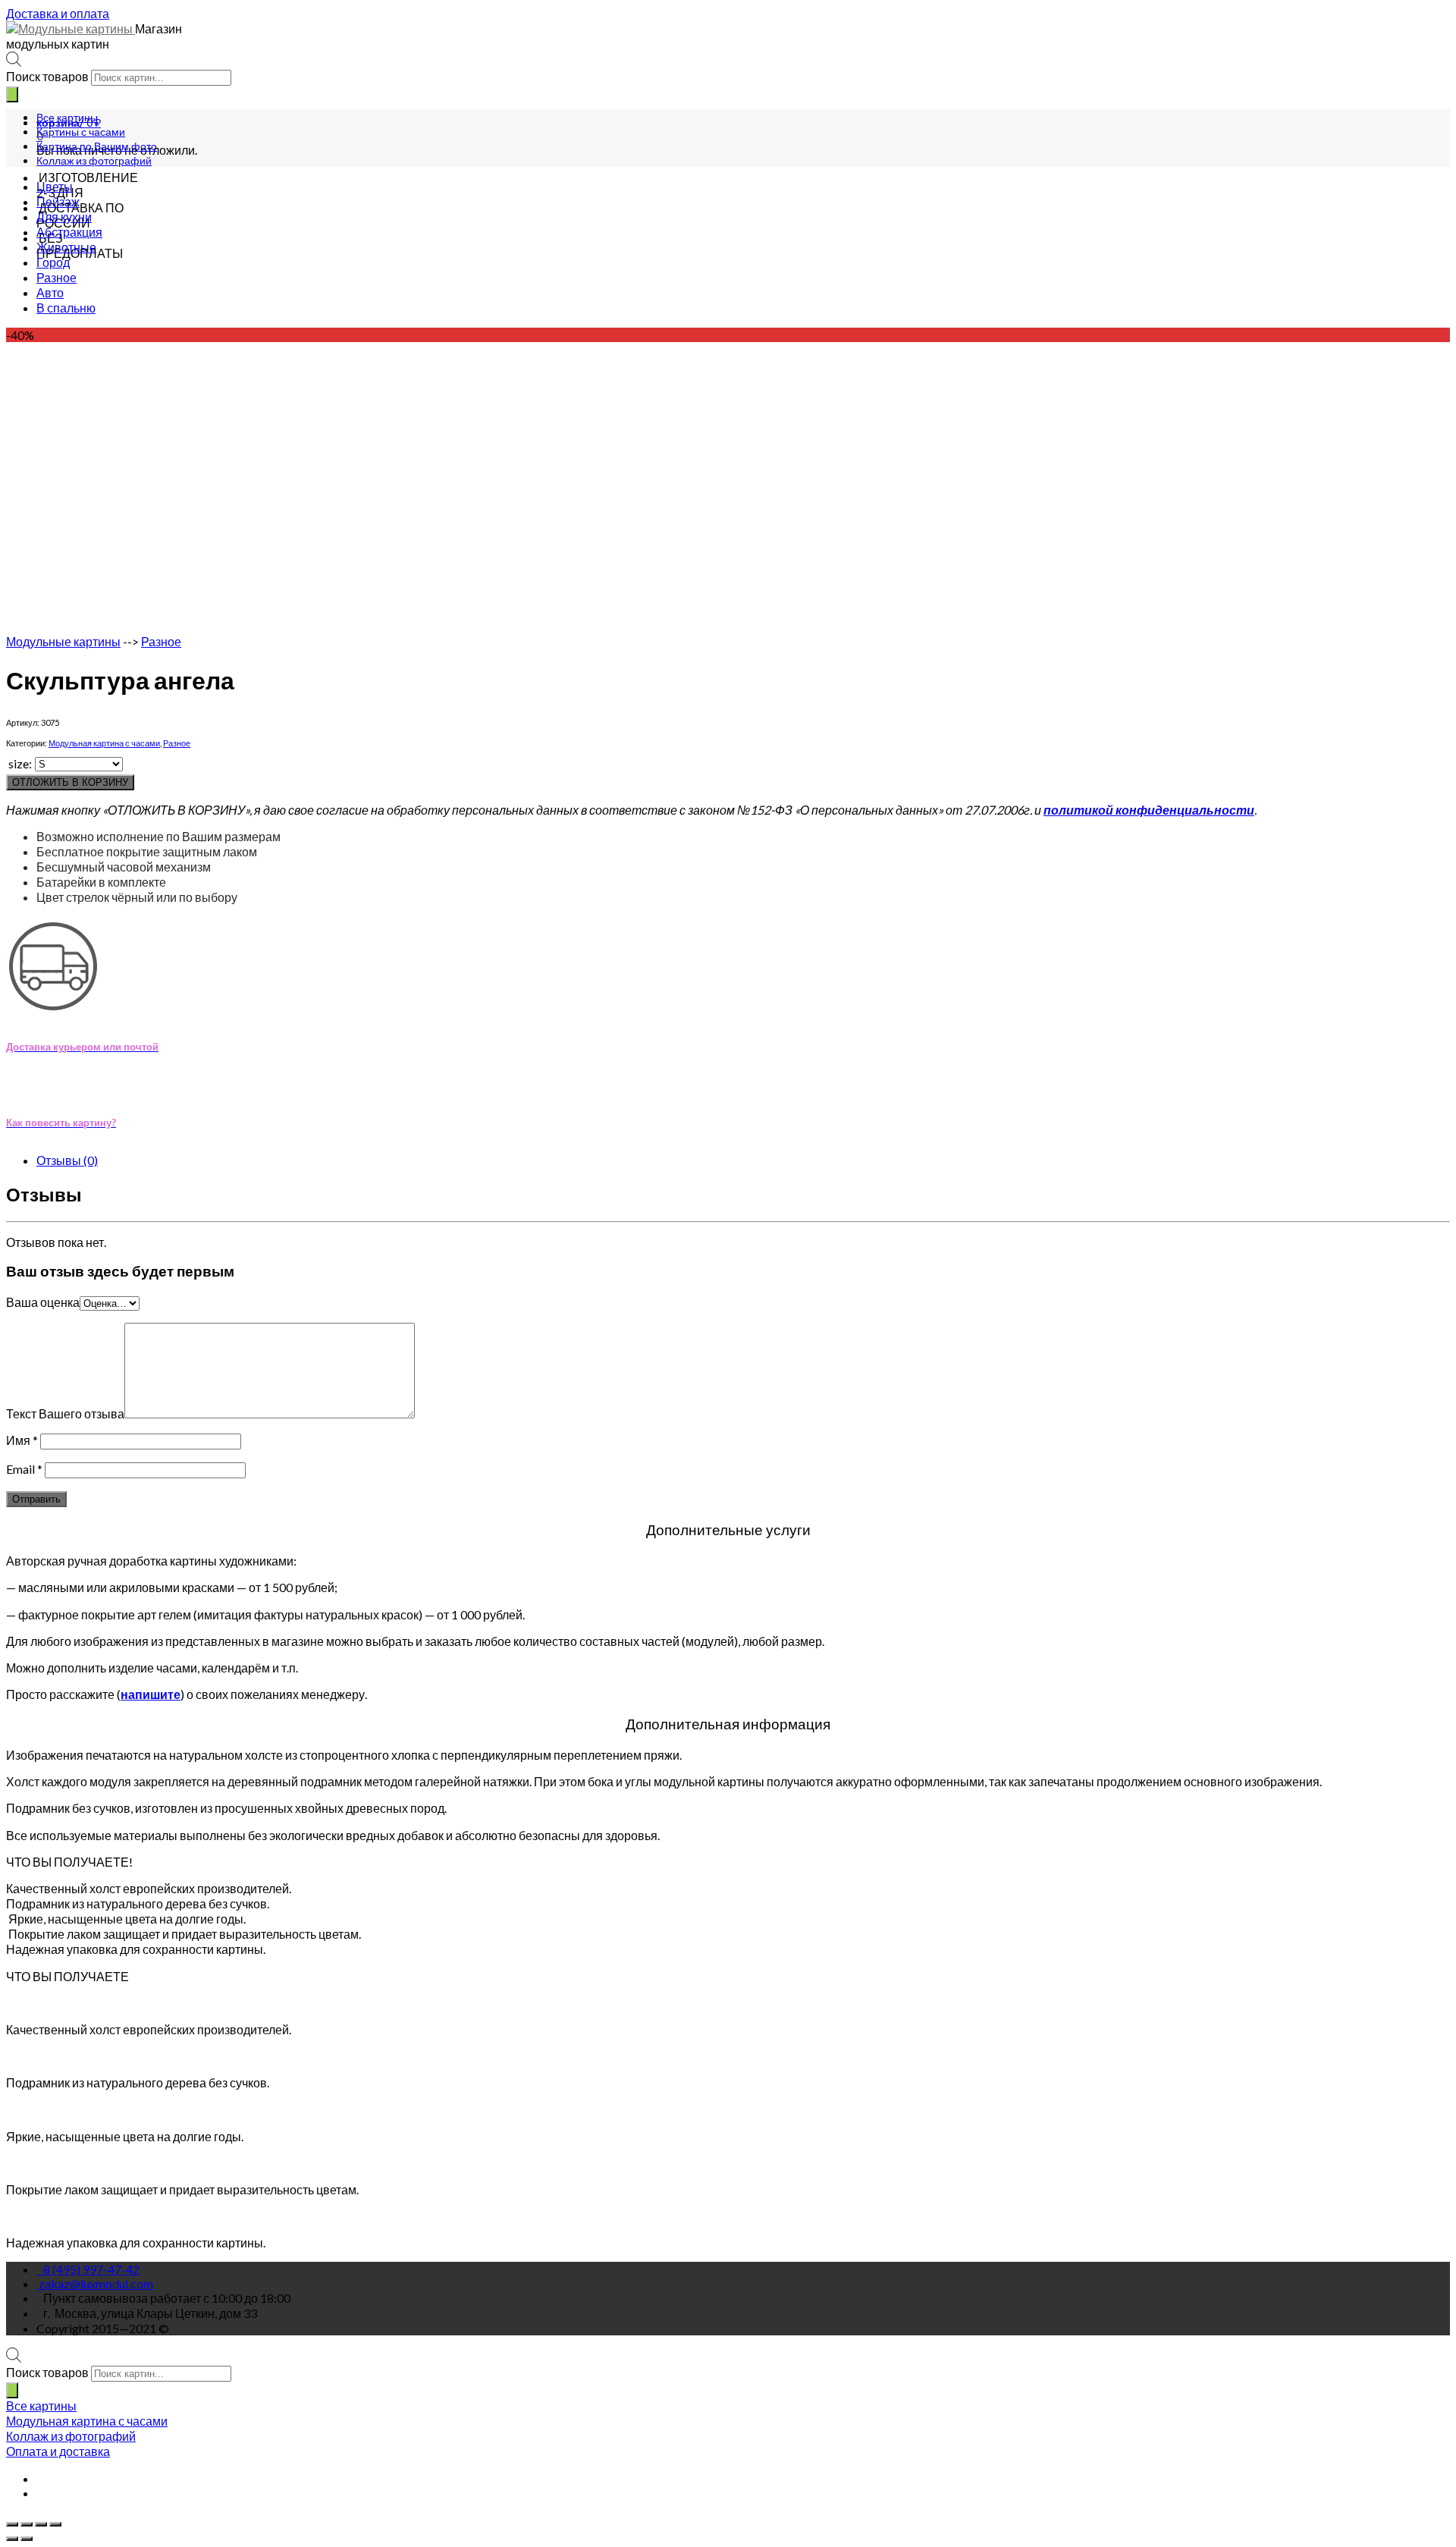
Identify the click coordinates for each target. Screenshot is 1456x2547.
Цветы (55, 186)
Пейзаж (58, 201)
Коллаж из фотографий (94, 160)
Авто (50, 292)
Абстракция (69, 232)
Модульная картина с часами (104, 743)
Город (53, 262)
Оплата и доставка (58, 2451)
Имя (22, 1440)
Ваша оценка (43, 1302)
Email (24, 1469)
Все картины (67, 117)
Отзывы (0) (67, 1160)
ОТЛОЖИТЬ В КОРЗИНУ (70, 782)
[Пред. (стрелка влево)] (12, 2539)
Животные (66, 247)
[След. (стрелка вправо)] (27, 2539)
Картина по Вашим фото (97, 146)
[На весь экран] (41, 2524)
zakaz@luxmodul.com (96, 2283)
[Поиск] (12, 94)
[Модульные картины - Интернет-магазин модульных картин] (71, 28)
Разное (56, 277)
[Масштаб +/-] (55, 2524)
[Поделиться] (27, 2524)
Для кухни (64, 217)
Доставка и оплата (58, 13)
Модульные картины (63, 641)
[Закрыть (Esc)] (12, 2524)
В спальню (66, 308)
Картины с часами (81, 132)
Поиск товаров (47, 76)
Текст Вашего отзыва (65, 1413)
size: (20, 763)
